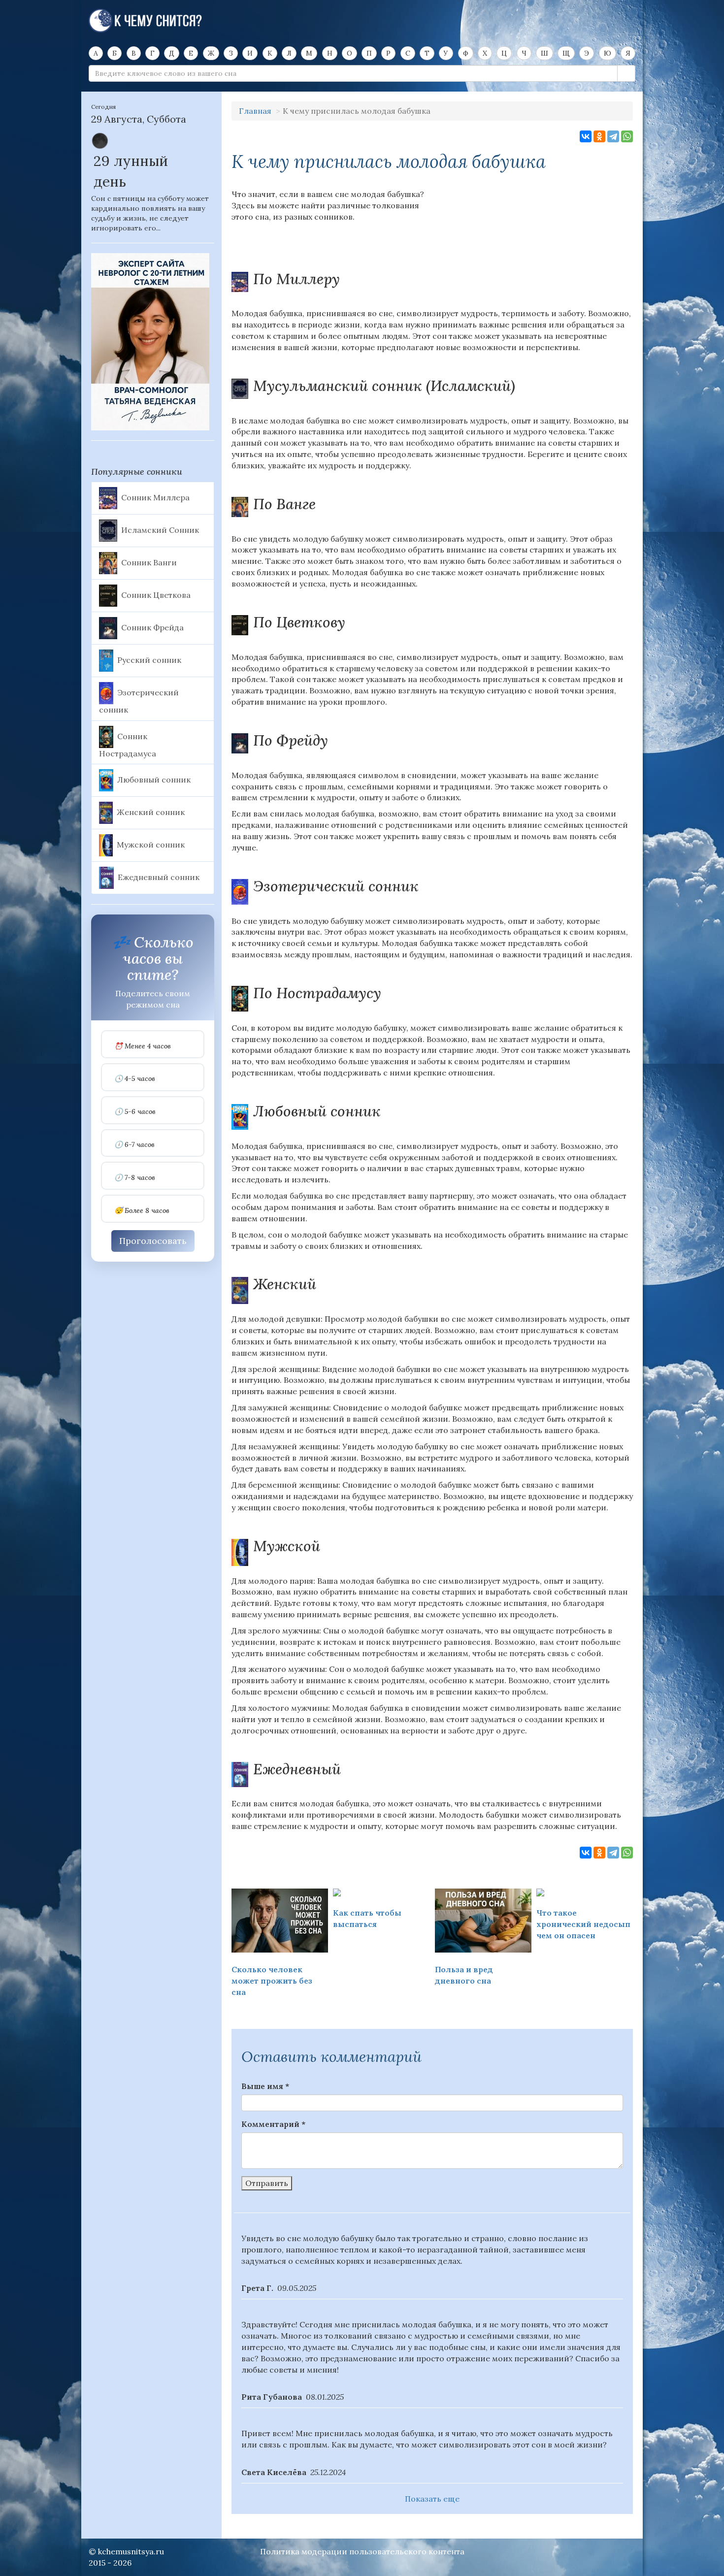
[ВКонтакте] (586, 136)
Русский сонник (149, 659)
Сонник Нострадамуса (128, 745)
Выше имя (265, 2086)
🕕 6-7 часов (134, 1145)
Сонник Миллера (155, 497)
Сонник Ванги (149, 562)
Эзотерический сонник (139, 701)
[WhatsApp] (627, 136)
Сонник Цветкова (156, 594)
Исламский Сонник (160, 529)
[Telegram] (613, 136)
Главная (255, 111)
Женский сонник (151, 812)
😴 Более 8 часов (142, 1211)
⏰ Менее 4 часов (143, 1046)
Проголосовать (153, 1241)
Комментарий (273, 2124)
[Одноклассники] (599, 136)
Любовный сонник (154, 780)
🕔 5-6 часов (135, 1112)
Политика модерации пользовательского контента (362, 2551)
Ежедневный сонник (159, 877)
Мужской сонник (151, 845)
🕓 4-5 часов (135, 1079)
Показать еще (432, 2499)
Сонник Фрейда (152, 627)
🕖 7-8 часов (135, 1178)
